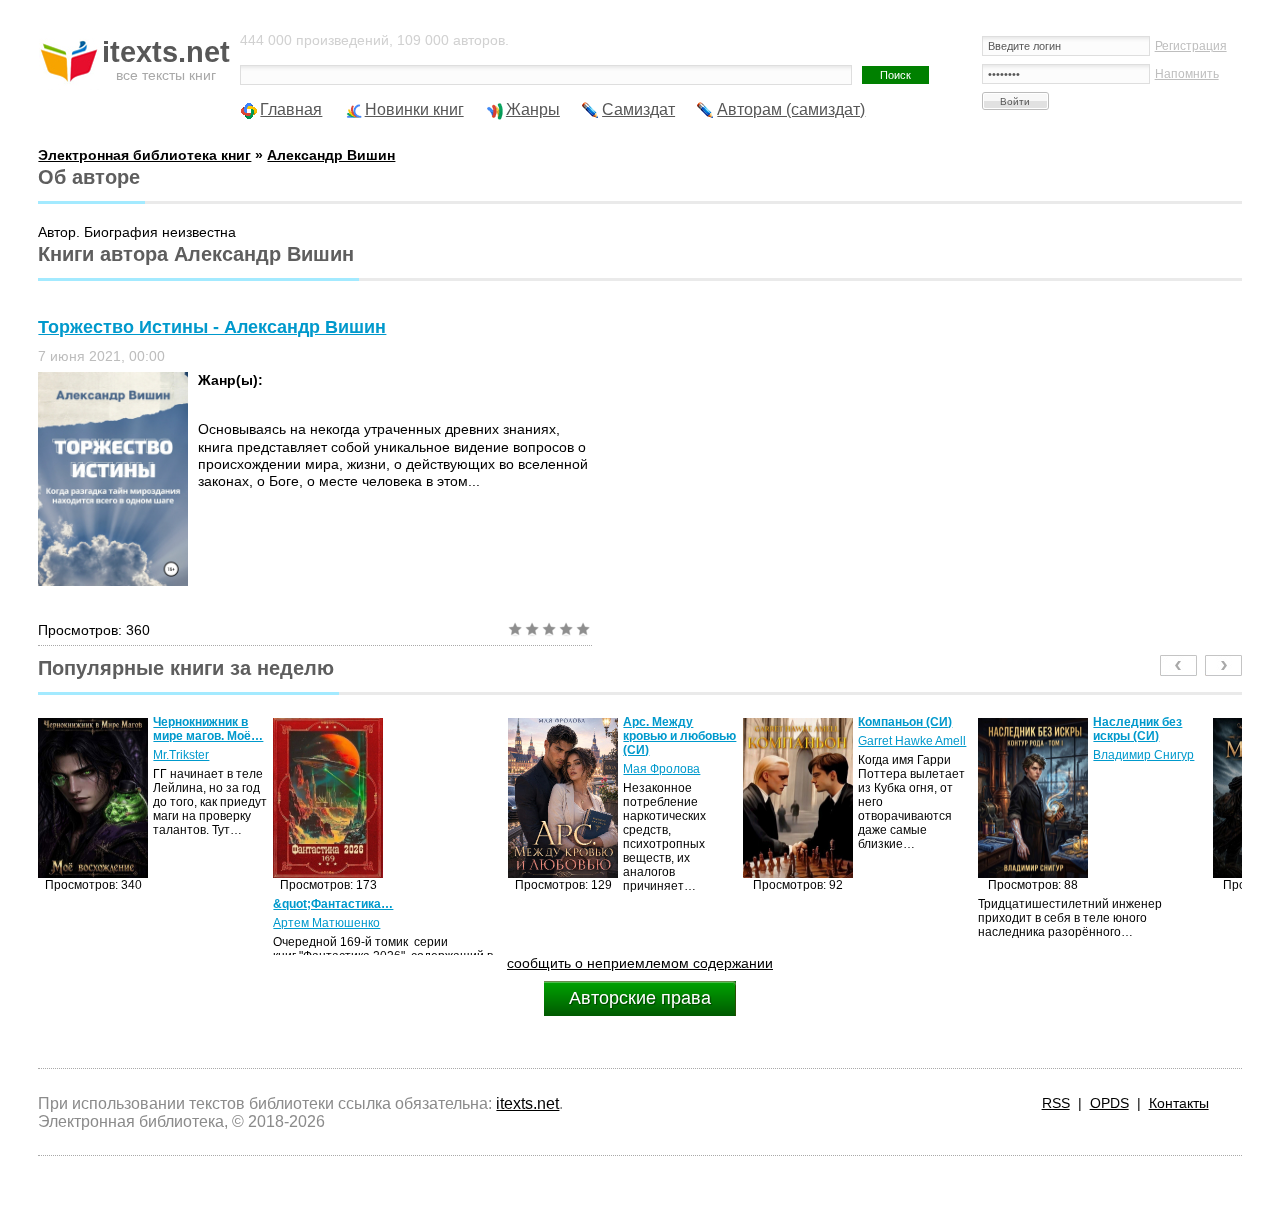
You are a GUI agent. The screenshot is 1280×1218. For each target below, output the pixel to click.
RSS (1056, 1103)
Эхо (1195, 755)
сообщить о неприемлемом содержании (640, 963)
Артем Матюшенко (182, 923)
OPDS (1109, 1103)
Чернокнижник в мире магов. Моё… (64, 729)
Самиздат (638, 109)
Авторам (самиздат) (791, 109)
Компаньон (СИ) (761, 722)
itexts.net (527, 1103)
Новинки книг (414, 109)
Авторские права (640, 998)
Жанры (533, 109)
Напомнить (1187, 74)
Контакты (1179, 1103)
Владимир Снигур (999, 755)
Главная (291, 109)
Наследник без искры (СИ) (993, 729)
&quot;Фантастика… (189, 904)
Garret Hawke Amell (768, 741)
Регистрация (1191, 46)
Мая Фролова (517, 769)
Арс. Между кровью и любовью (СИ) (535, 736)
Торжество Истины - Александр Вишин (212, 327)
